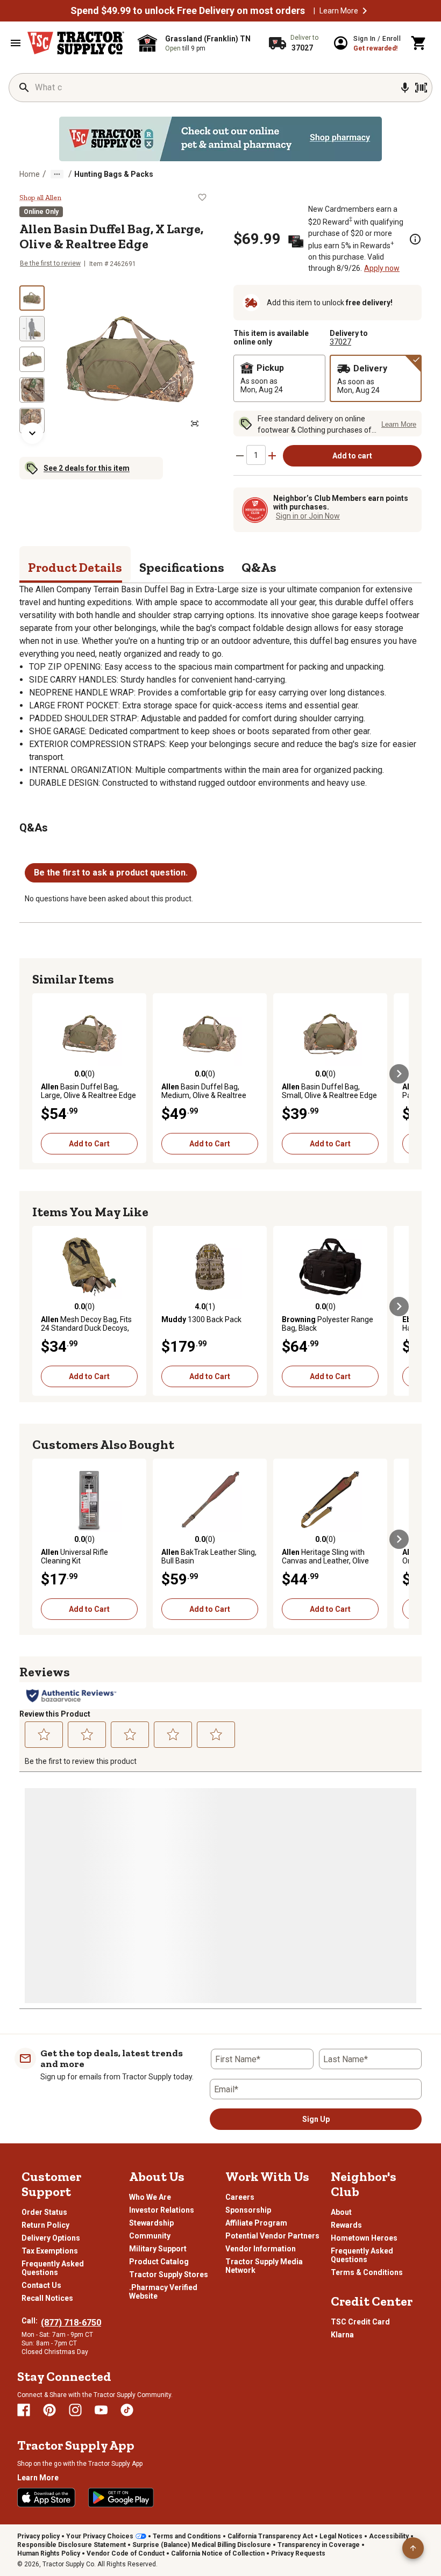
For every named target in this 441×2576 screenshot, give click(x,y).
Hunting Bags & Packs (114, 174)
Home (30, 174)
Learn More (339, 11)
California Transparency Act (270, 2536)
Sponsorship (248, 2210)
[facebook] (24, 2410)
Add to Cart (89, 1144)
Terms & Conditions (367, 2272)
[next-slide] (32, 433)
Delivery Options (51, 2238)
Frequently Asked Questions (53, 2268)
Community (150, 2236)
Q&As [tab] (259, 567)
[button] (365, 11)
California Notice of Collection (218, 2553)
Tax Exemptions (50, 2251)
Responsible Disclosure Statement (72, 2545)
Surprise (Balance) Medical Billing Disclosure (202, 2545)
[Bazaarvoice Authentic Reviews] (71, 1696)
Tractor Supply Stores (169, 2274)
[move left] (42, 1074)
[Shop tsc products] (220, 139)
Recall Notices (47, 2298)
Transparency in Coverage (319, 2545)
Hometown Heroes (364, 2238)
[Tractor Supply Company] (76, 43)
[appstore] (46, 2498)
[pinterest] (49, 2410)
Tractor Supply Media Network (264, 2266)
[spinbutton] (256, 455)
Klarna (342, 2335)
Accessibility (389, 2536)
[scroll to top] (413, 2548)
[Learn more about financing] (415, 239)
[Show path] (57, 174)
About (341, 2212)
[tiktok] (127, 2410)
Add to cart (352, 456)
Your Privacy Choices (100, 2536)
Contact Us (41, 2285)
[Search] (24, 88)
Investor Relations (162, 2210)
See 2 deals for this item (87, 468)
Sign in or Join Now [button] (308, 516)
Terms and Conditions (187, 2536)
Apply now (382, 268)
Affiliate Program (256, 2223)
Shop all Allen (40, 198)
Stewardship (151, 2223)
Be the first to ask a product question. (111, 873)
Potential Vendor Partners (272, 2236)
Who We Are (150, 2197)
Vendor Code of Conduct (126, 2553)
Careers (240, 2197)
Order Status (44, 2212)
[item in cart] (419, 43)
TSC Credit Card (360, 2322)
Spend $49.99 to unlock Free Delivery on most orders (188, 11)
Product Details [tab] (75, 567)
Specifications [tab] (182, 567)
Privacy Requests (298, 2553)
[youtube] (101, 2410)
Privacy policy (38, 2536)
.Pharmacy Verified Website (163, 2292)
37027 (340, 342)
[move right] (399, 1074)
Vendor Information (261, 2249)
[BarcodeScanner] (421, 88)
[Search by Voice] (405, 88)
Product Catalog (159, 2262)
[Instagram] (75, 2410)
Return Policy (45, 2225)
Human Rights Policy (49, 2553)
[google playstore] (121, 2498)
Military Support (158, 2249)
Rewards (346, 2225)
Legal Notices (341, 2536)
